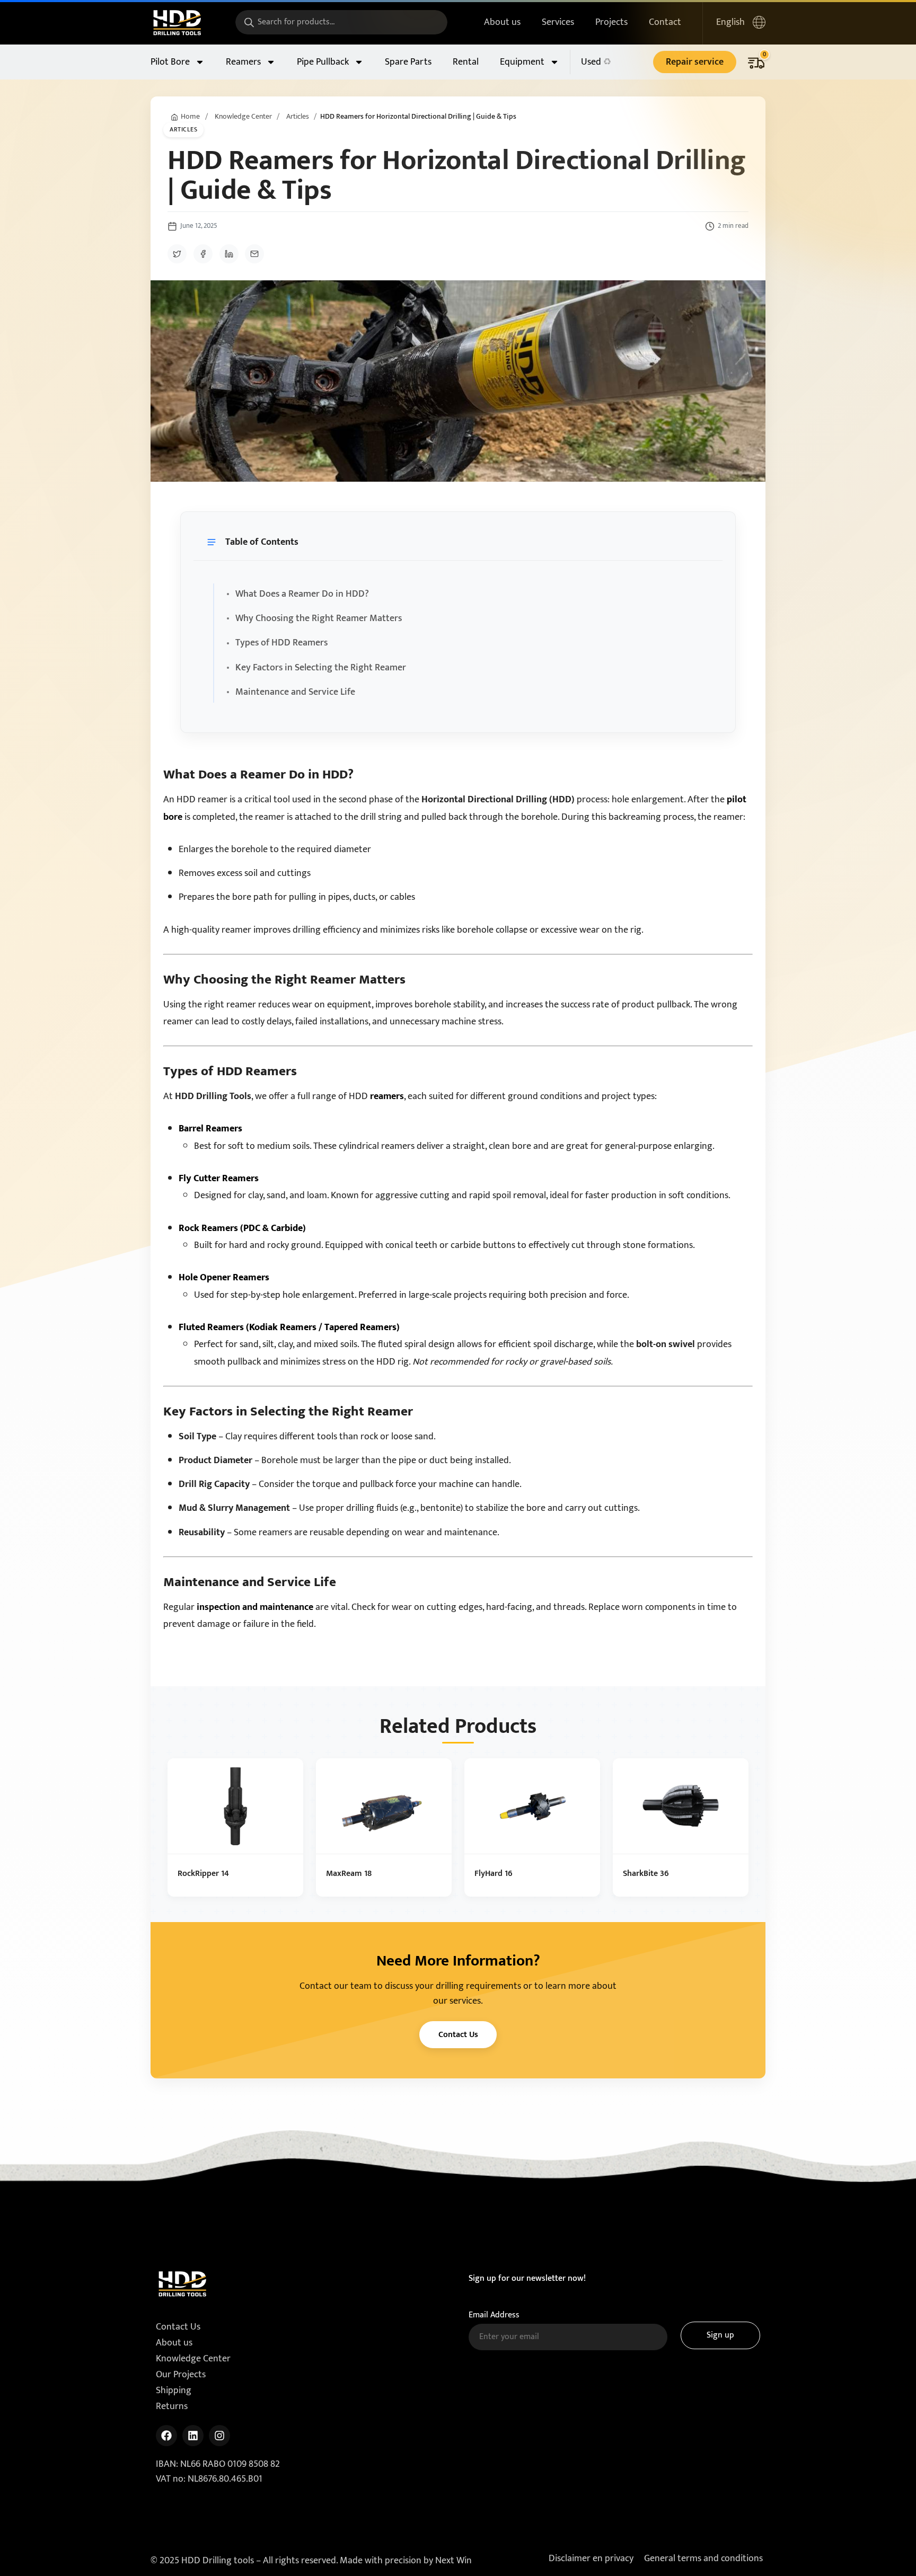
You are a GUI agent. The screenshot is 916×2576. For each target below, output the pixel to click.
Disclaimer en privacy (591, 2559)
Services (558, 22)
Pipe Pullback (323, 62)
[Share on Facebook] (203, 254)
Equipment (522, 62)
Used (591, 62)
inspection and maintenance (255, 1607)
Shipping (174, 2391)
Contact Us (458, 2035)
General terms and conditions (703, 2559)
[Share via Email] (254, 254)
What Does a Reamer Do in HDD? (302, 594)
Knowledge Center (243, 117)
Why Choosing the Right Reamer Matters (319, 618)
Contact (665, 22)
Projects (611, 22)
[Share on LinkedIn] (229, 254)
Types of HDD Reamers (281, 643)
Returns (172, 2406)
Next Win (453, 2561)
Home (190, 117)
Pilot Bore (170, 62)
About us (502, 22)
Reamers (243, 62)
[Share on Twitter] (177, 254)
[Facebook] (166, 2436)
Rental (466, 62)
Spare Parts (408, 62)
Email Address (494, 2315)
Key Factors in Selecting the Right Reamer (321, 668)
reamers (387, 1096)
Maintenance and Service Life (295, 692)
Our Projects (181, 2375)
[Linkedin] (193, 2436)
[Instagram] (219, 2436)
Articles (298, 117)
